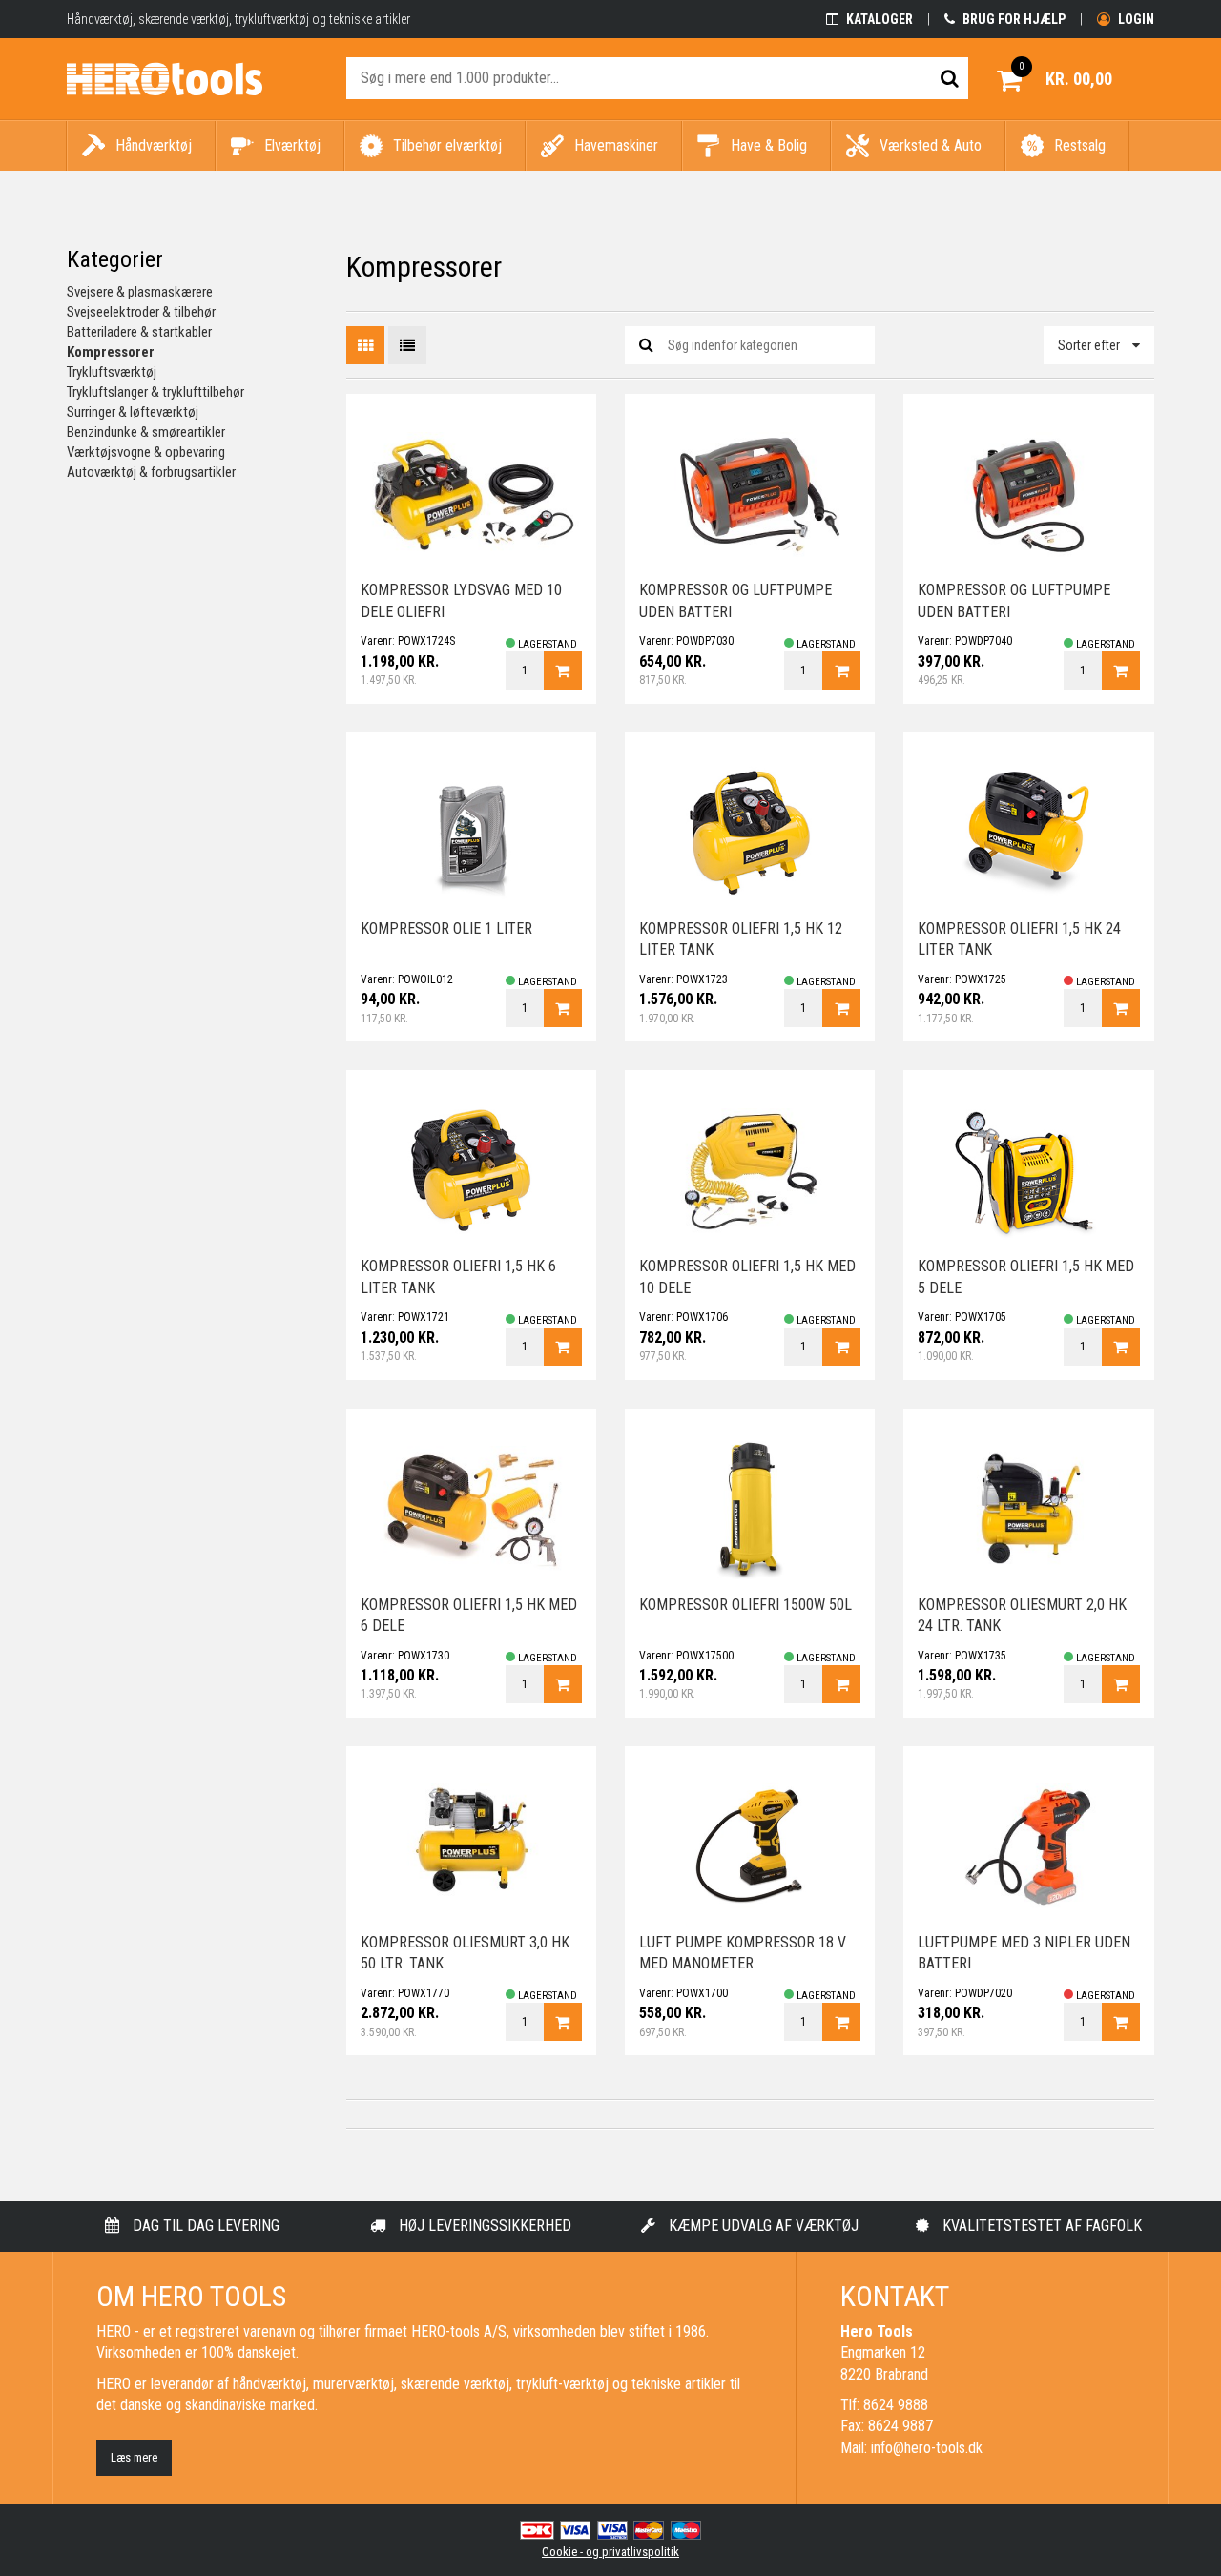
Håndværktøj (154, 145)
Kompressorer (111, 352)
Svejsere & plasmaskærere (140, 292)
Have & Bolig (769, 145)
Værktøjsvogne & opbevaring (146, 452)
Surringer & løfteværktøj (133, 412)
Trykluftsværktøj (112, 372)
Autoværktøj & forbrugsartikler (151, 472)
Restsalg (1080, 145)
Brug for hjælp (1013, 19)
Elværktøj (292, 145)
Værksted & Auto (931, 145)
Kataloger (878, 19)
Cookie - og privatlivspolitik (610, 2552)
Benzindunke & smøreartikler (146, 432)
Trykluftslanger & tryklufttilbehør (155, 392)
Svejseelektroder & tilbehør (141, 312)
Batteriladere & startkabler (139, 332)
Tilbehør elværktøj (447, 145)
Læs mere (134, 2457)
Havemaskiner (616, 145)
